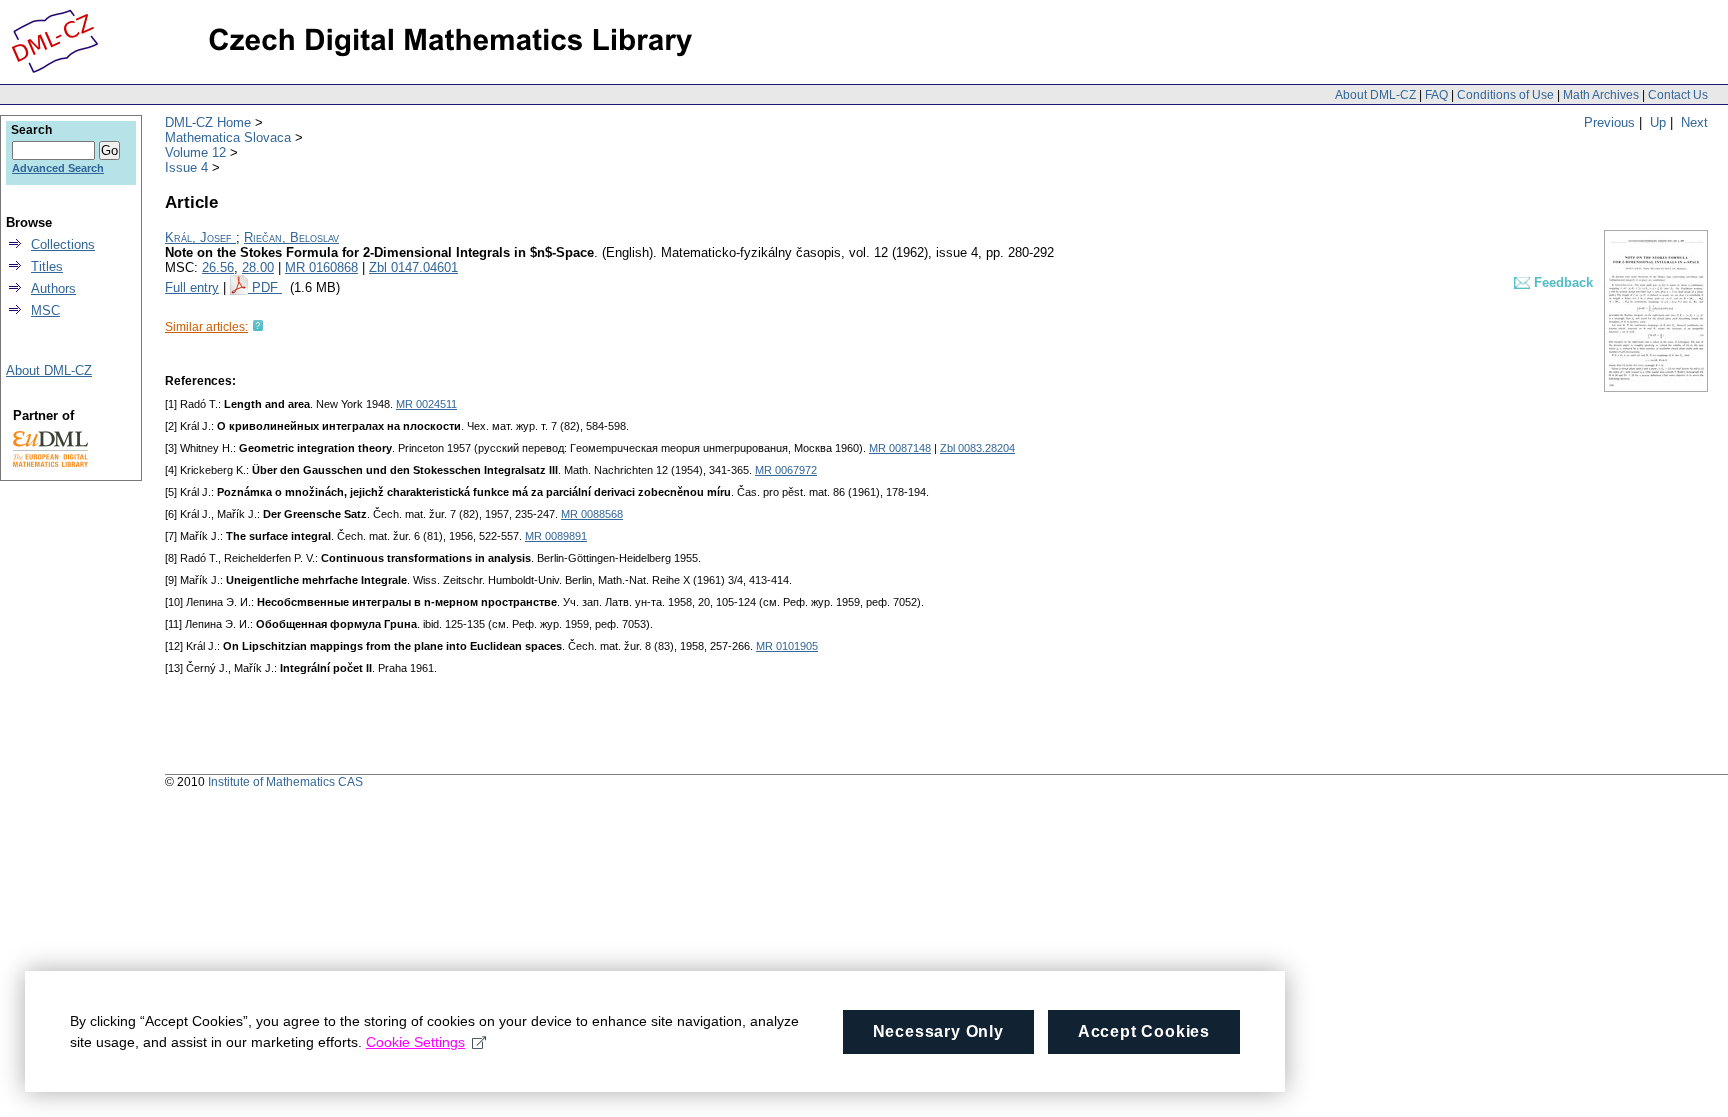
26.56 (218, 267)
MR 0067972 (786, 470)
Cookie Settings (415, 1042)
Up (1658, 122)
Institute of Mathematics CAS (285, 782)
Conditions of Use (1505, 95)
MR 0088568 (592, 514)
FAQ (1436, 95)
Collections (63, 244)
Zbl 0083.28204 (977, 448)
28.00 (258, 267)
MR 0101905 (787, 646)
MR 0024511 (426, 404)
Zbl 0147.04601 (413, 267)
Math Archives (1601, 95)
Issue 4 (186, 167)
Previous (1609, 122)
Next (1694, 122)
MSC (45, 310)
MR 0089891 (556, 536)
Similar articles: (206, 327)
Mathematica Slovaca (228, 137)
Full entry (192, 287)
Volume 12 (195, 152)
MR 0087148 (900, 448)
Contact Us (1678, 95)
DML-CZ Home (208, 122)
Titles (47, 266)
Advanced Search (58, 168)
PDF (267, 287)
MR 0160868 (321, 267)
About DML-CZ (1375, 95)
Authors (53, 288)
